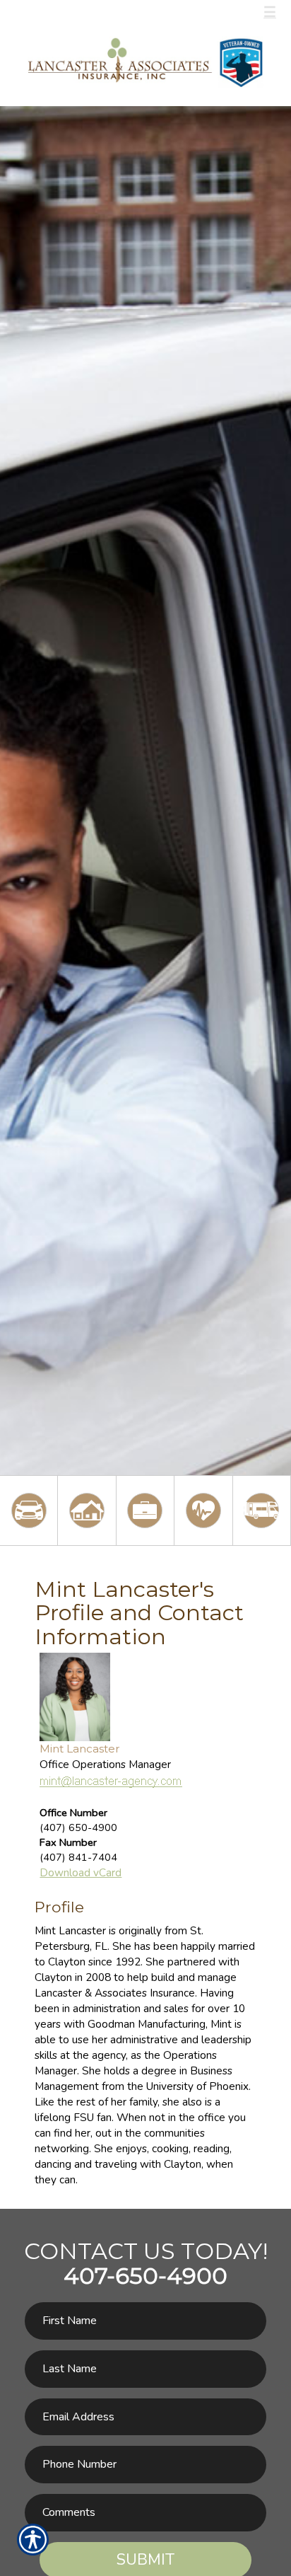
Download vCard (81, 1872)
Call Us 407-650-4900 (89, 12)
